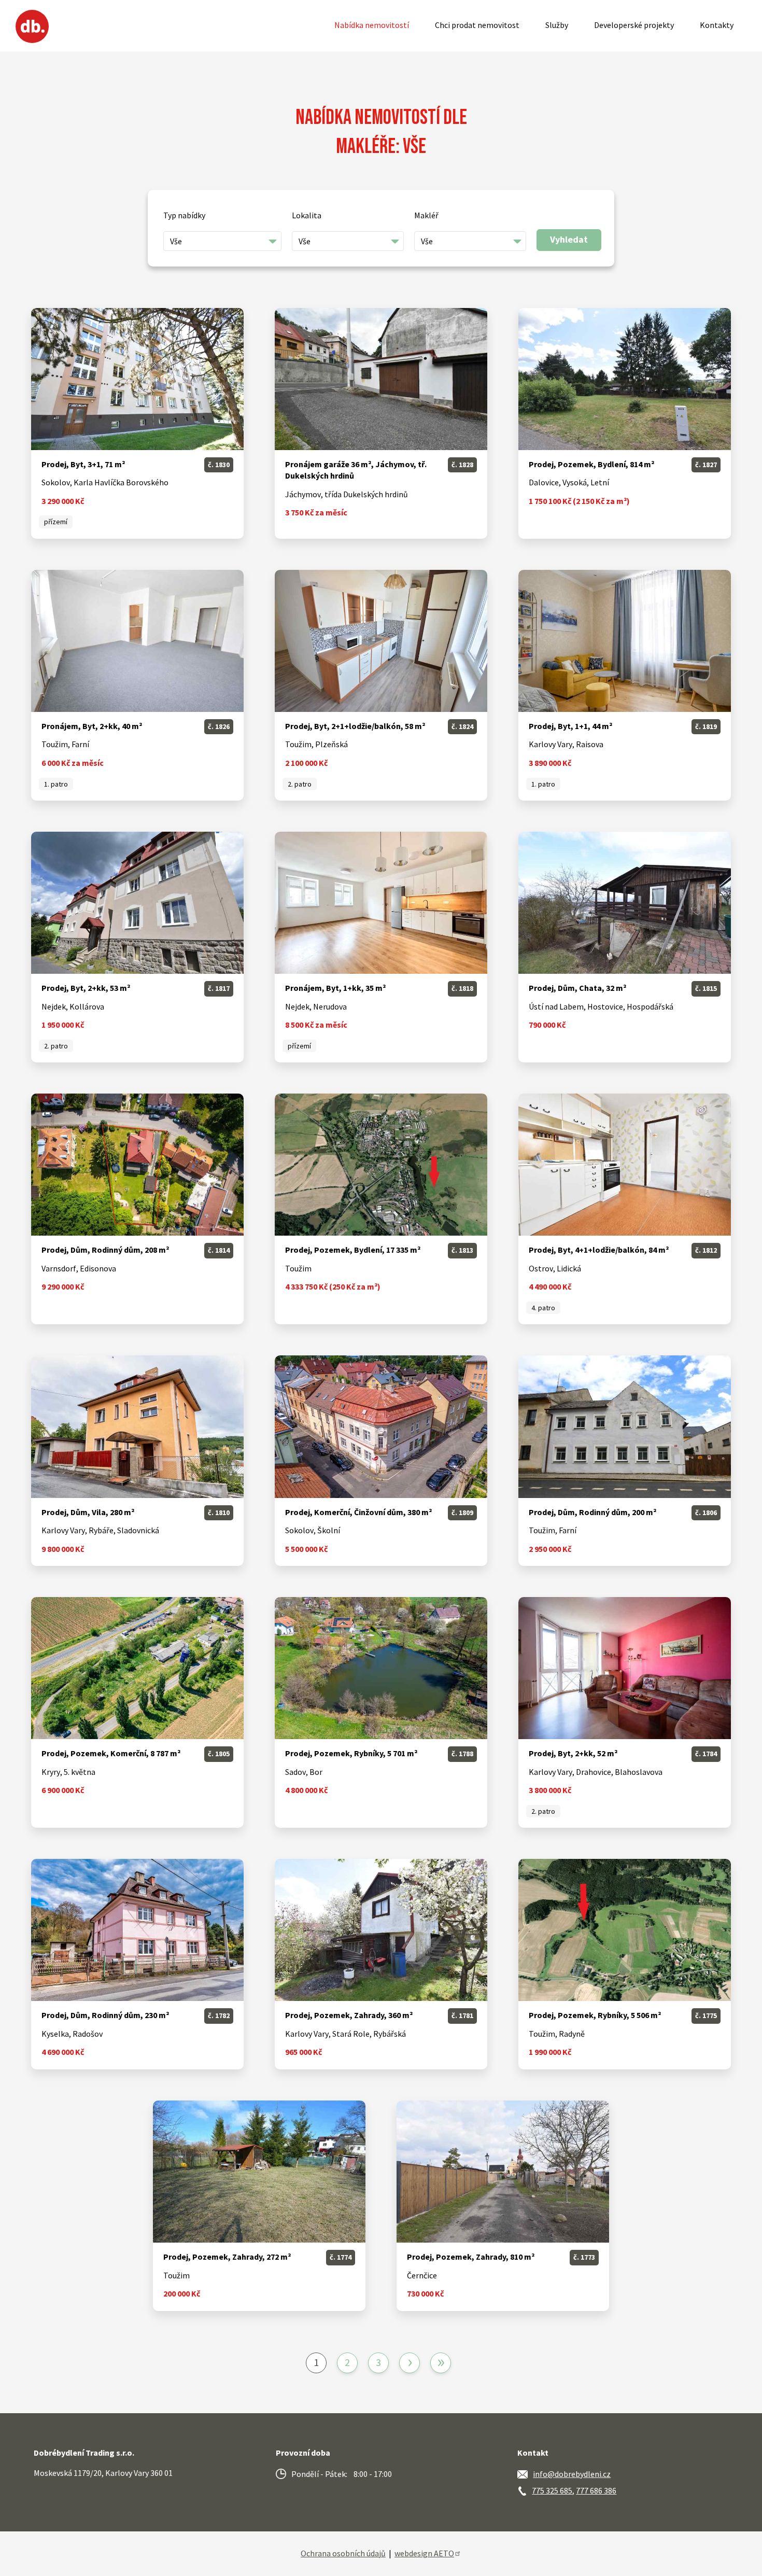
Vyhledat (569, 239)
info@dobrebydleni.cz (572, 2474)
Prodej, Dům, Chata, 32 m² (577, 988)
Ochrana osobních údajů (343, 2553)
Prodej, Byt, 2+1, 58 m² (355, 726)
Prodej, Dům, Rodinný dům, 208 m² (105, 1250)
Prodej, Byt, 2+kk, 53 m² (86, 988)
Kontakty (717, 25)
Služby (557, 25)
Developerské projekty (634, 25)
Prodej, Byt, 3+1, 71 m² (83, 464)
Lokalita (307, 215)
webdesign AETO (424, 2553)
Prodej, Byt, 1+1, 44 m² (570, 726)
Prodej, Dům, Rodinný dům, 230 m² (105, 2015)
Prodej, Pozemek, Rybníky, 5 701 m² (351, 1753)
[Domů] (32, 26)
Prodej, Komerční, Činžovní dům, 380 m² (358, 1512)
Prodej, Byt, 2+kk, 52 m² (573, 1753)
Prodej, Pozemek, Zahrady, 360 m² (349, 2015)
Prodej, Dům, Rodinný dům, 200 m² (592, 1512)
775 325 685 (552, 2490)
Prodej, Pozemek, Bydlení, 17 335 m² (353, 1250)
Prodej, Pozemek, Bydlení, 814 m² (591, 464)
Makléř (426, 215)
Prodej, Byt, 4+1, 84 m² (599, 1250)
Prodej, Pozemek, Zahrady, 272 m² (227, 2257)
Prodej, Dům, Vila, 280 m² (88, 1512)
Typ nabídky (184, 215)
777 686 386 (596, 2490)
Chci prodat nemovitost (477, 25)
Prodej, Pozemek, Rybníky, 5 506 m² (595, 2015)
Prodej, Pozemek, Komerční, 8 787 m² (111, 1753)
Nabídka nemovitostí (372, 25)
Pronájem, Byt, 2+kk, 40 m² (92, 726)
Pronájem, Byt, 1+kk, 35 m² (335, 988)
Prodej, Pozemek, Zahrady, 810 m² (471, 2257)
